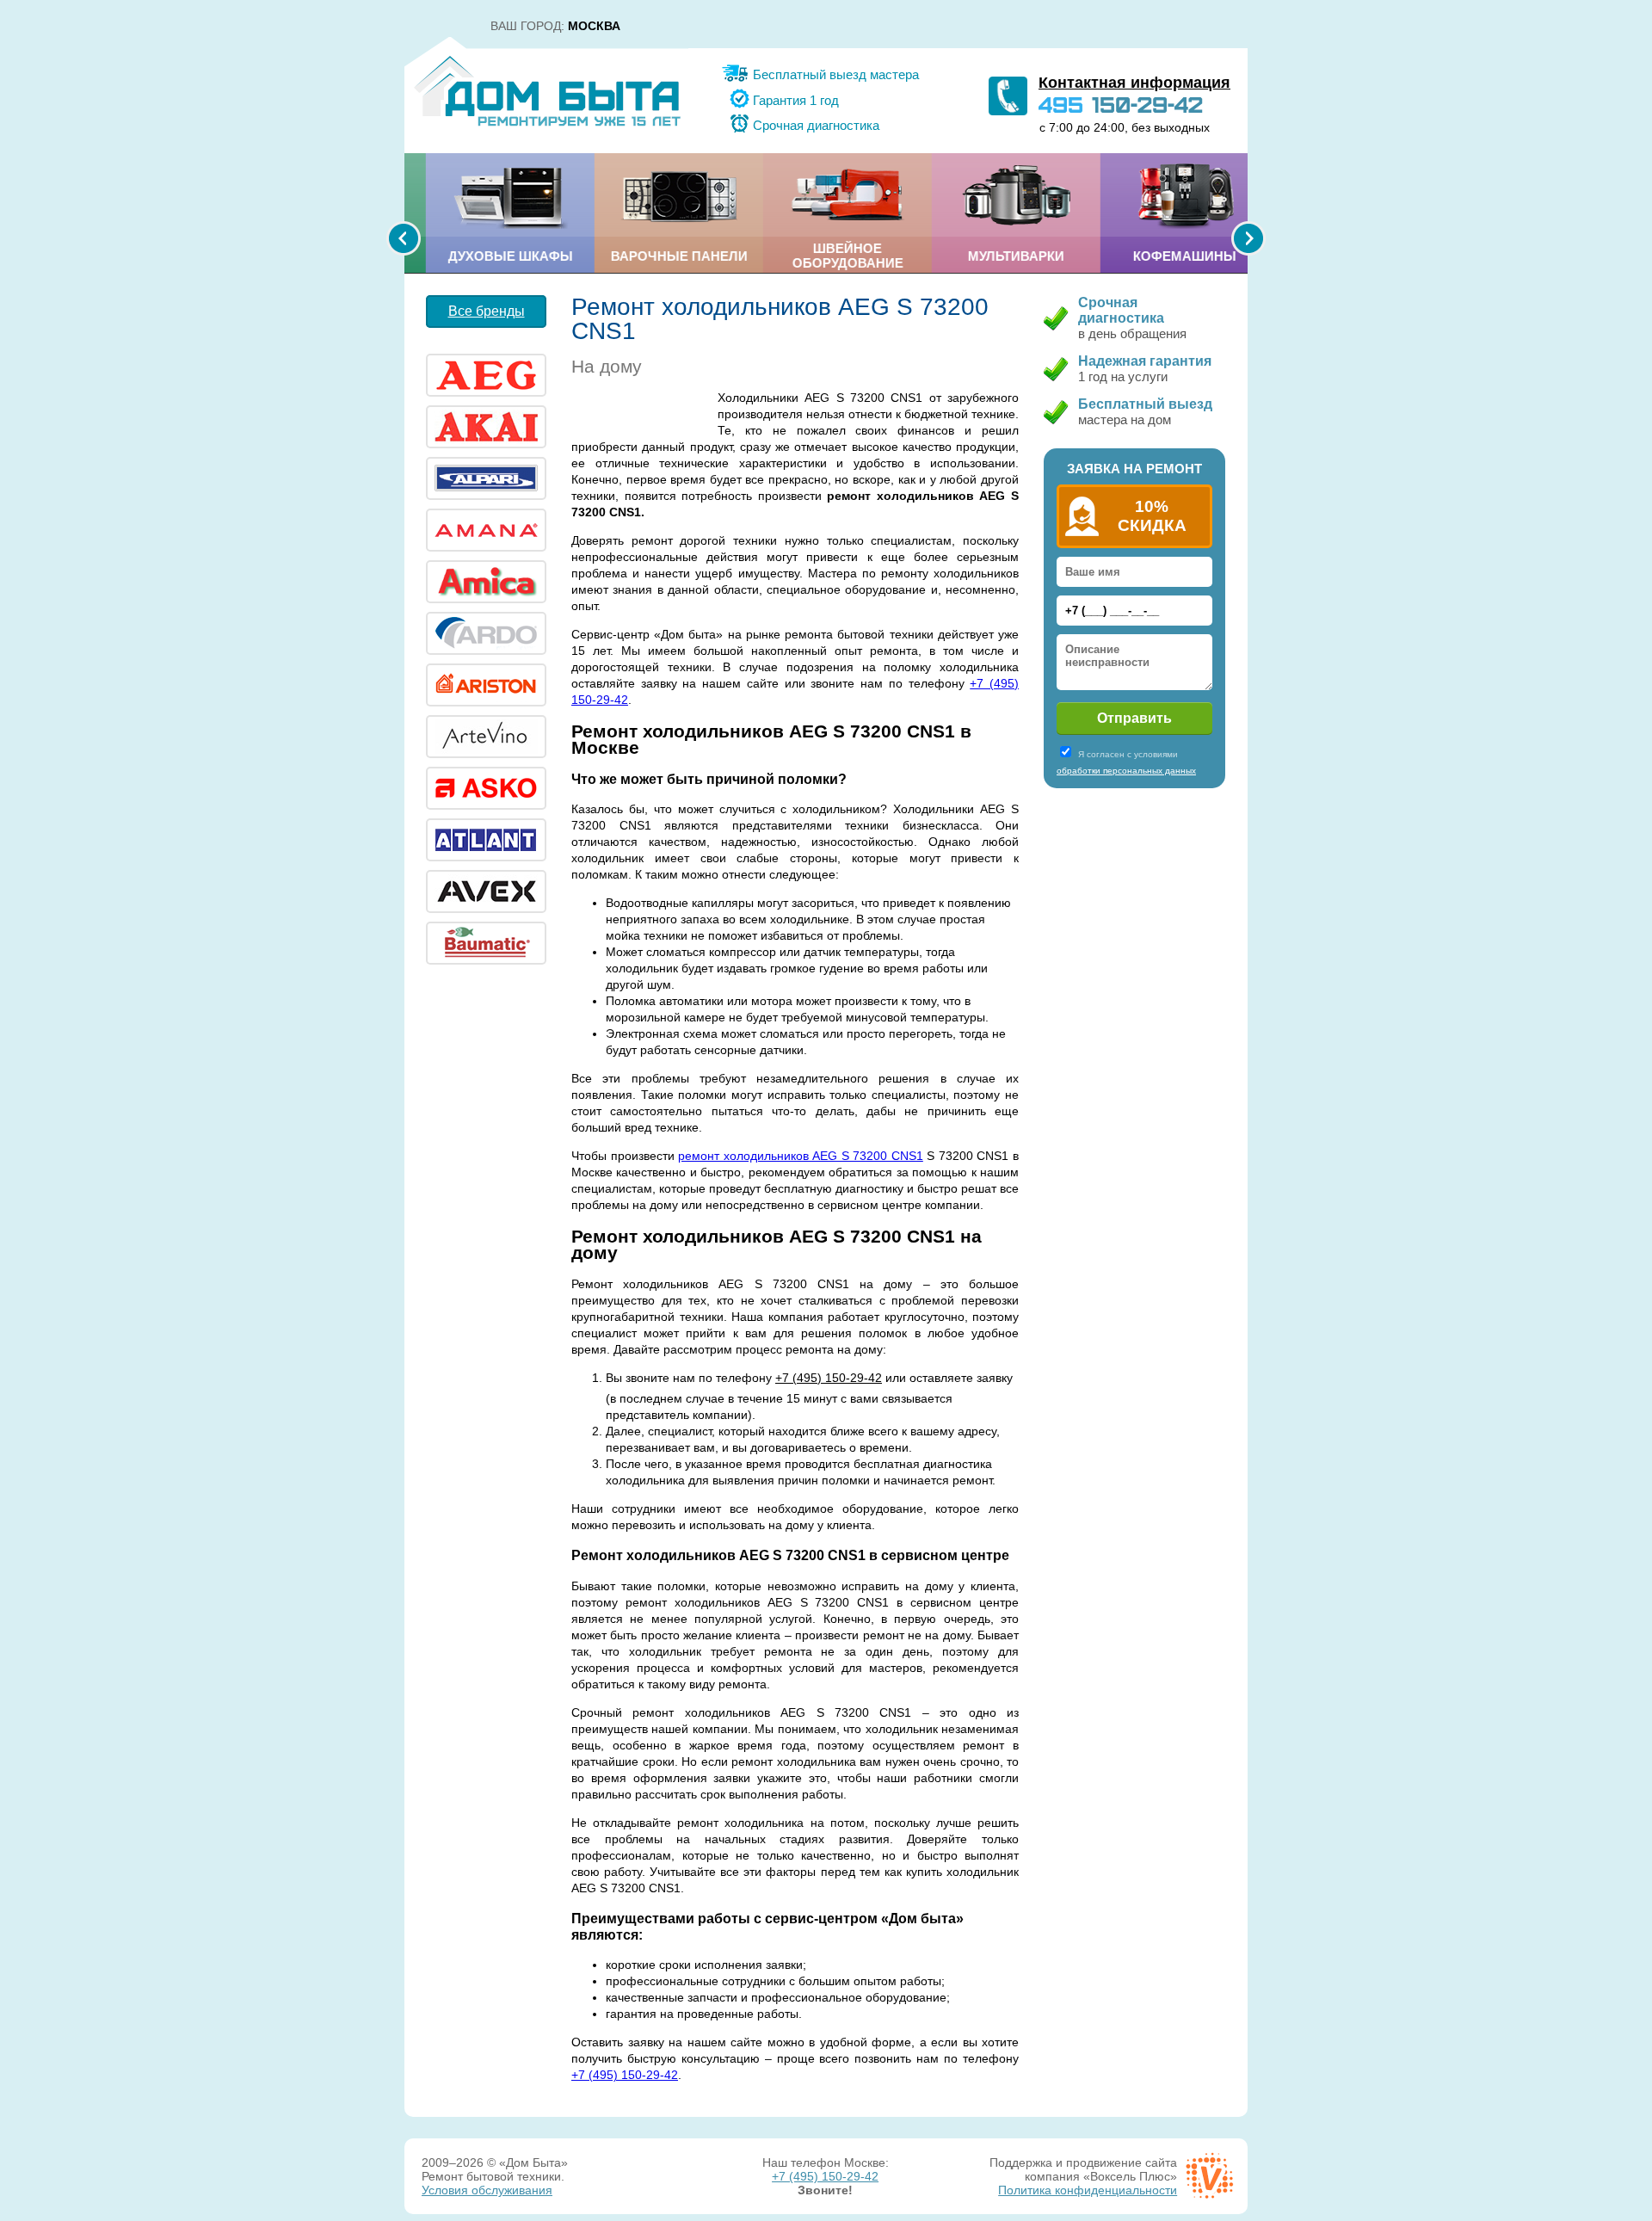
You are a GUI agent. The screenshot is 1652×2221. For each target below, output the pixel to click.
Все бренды (487, 311)
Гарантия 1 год (796, 100)
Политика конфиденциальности (1088, 2190)
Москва (594, 26)
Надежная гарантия (1145, 361)
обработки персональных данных (1126, 771)
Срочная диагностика (816, 125)
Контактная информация (1134, 83)
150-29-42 (1121, 104)
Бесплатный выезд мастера (836, 74)
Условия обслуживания (487, 2190)
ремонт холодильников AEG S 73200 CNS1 (801, 1156)
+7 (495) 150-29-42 (829, 1378)
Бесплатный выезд (1145, 404)
